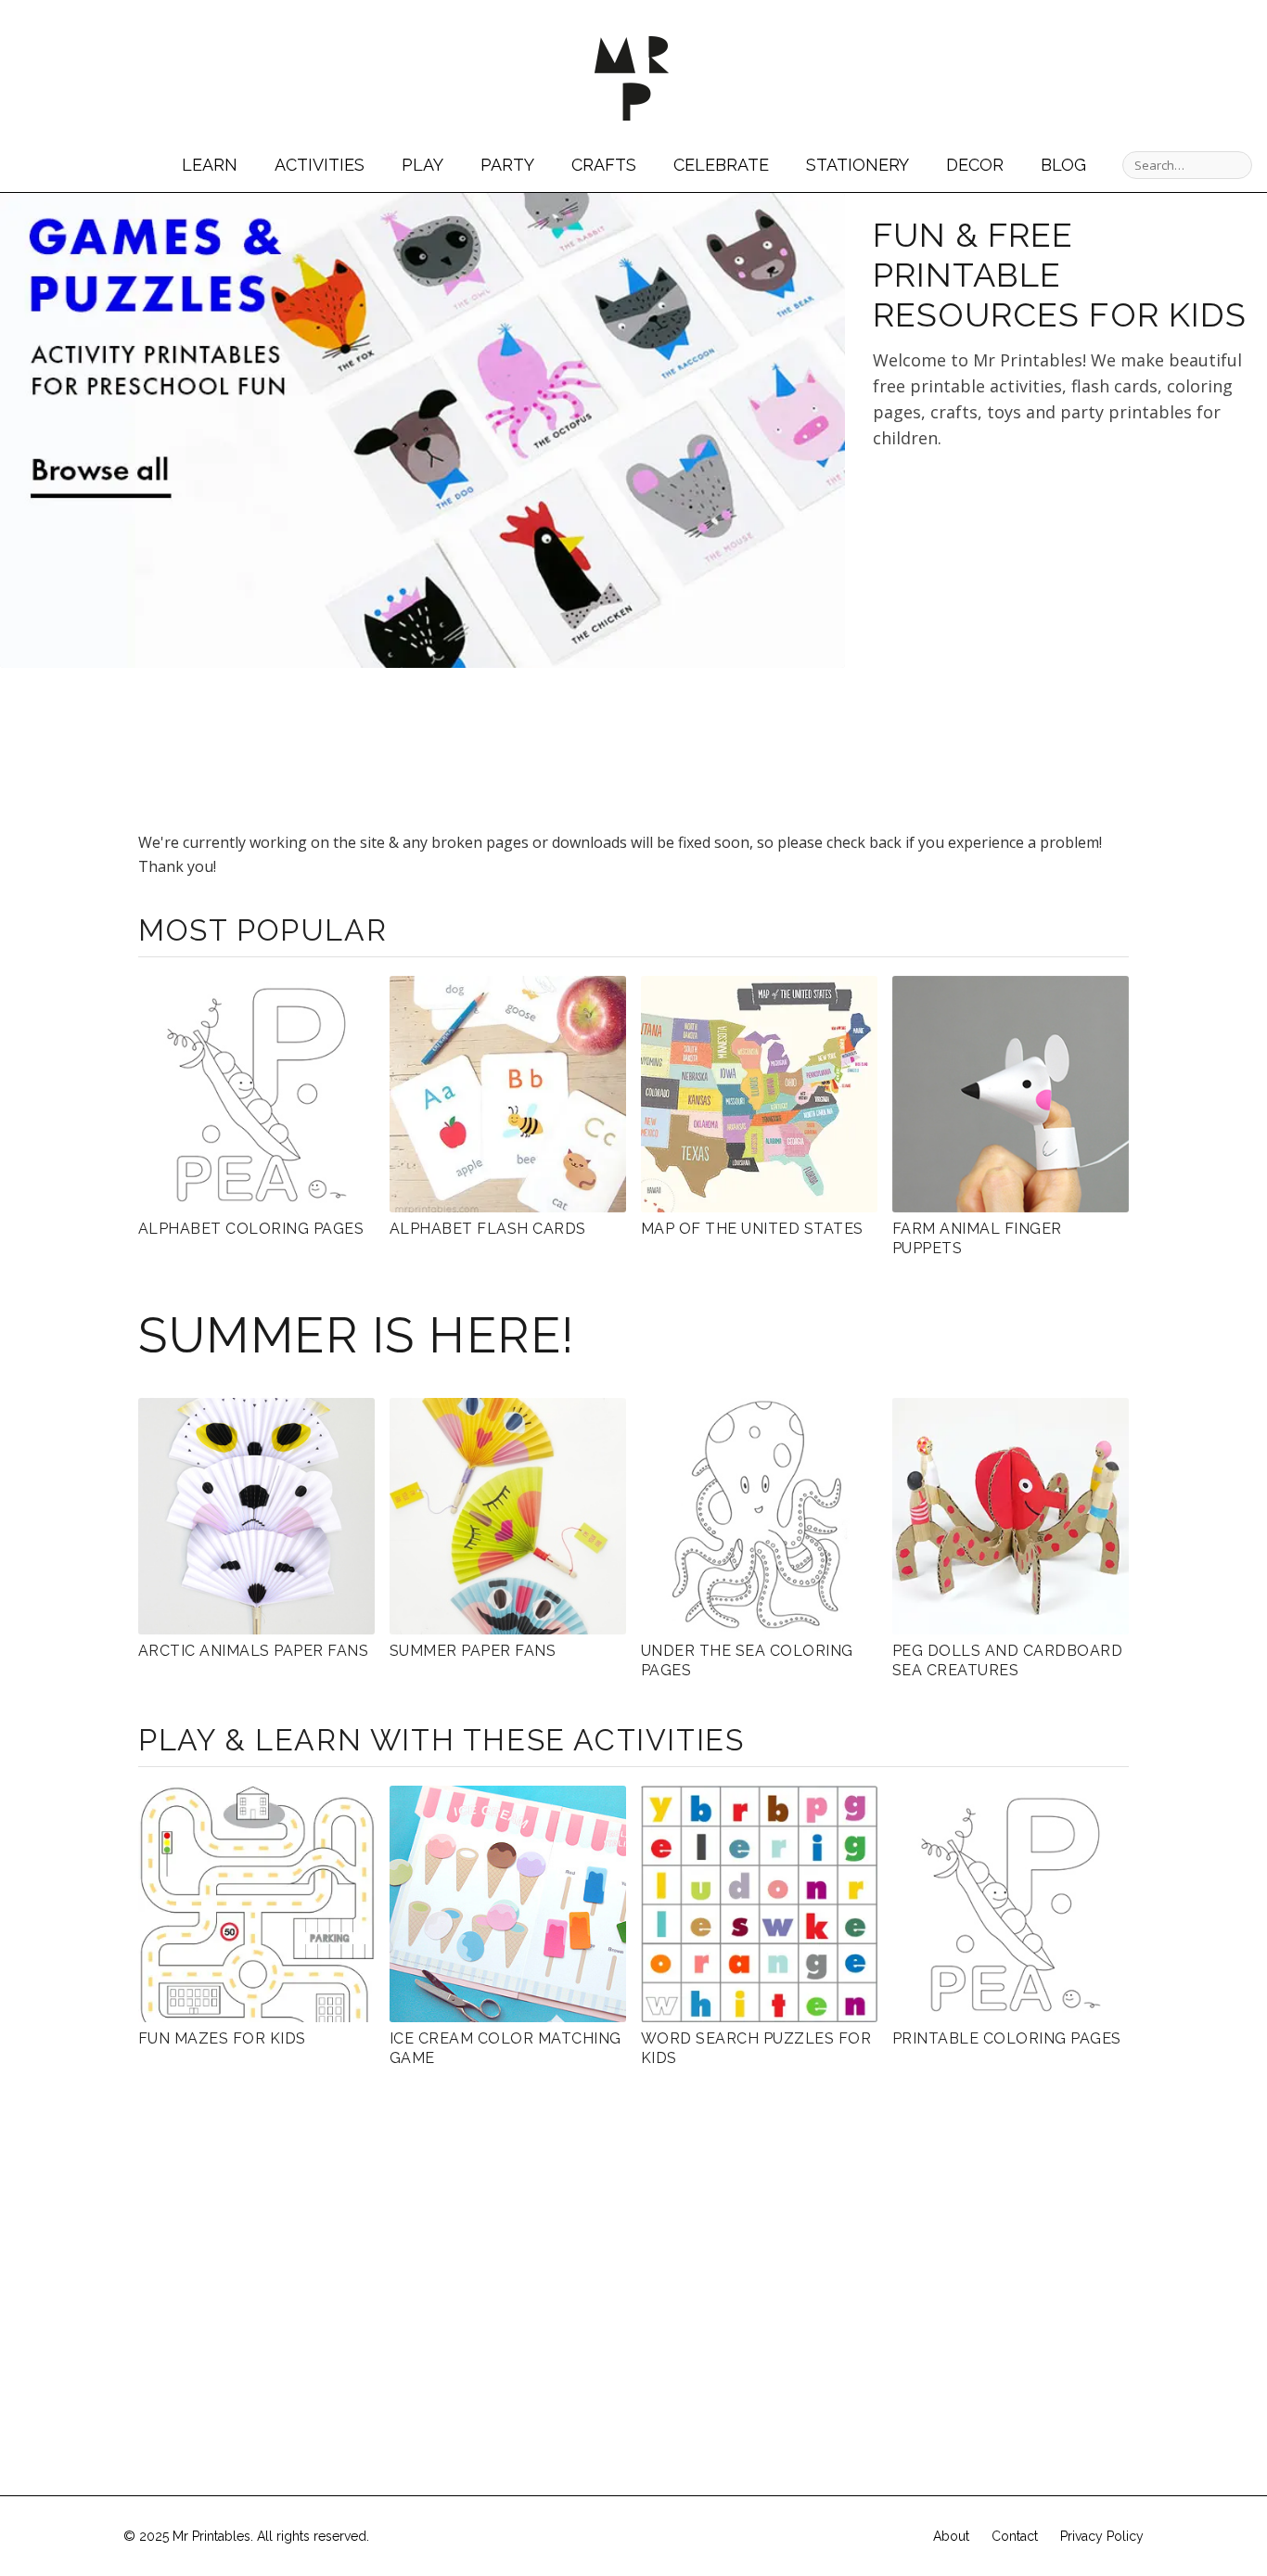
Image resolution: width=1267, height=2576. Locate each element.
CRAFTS (604, 165)
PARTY (507, 165)
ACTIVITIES (320, 165)
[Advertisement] (1029, 631)
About (951, 2536)
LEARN (210, 165)
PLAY (422, 165)
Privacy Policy (1102, 2536)
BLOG (1063, 165)
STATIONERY (857, 165)
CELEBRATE (721, 165)
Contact (1015, 2536)
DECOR (975, 165)
